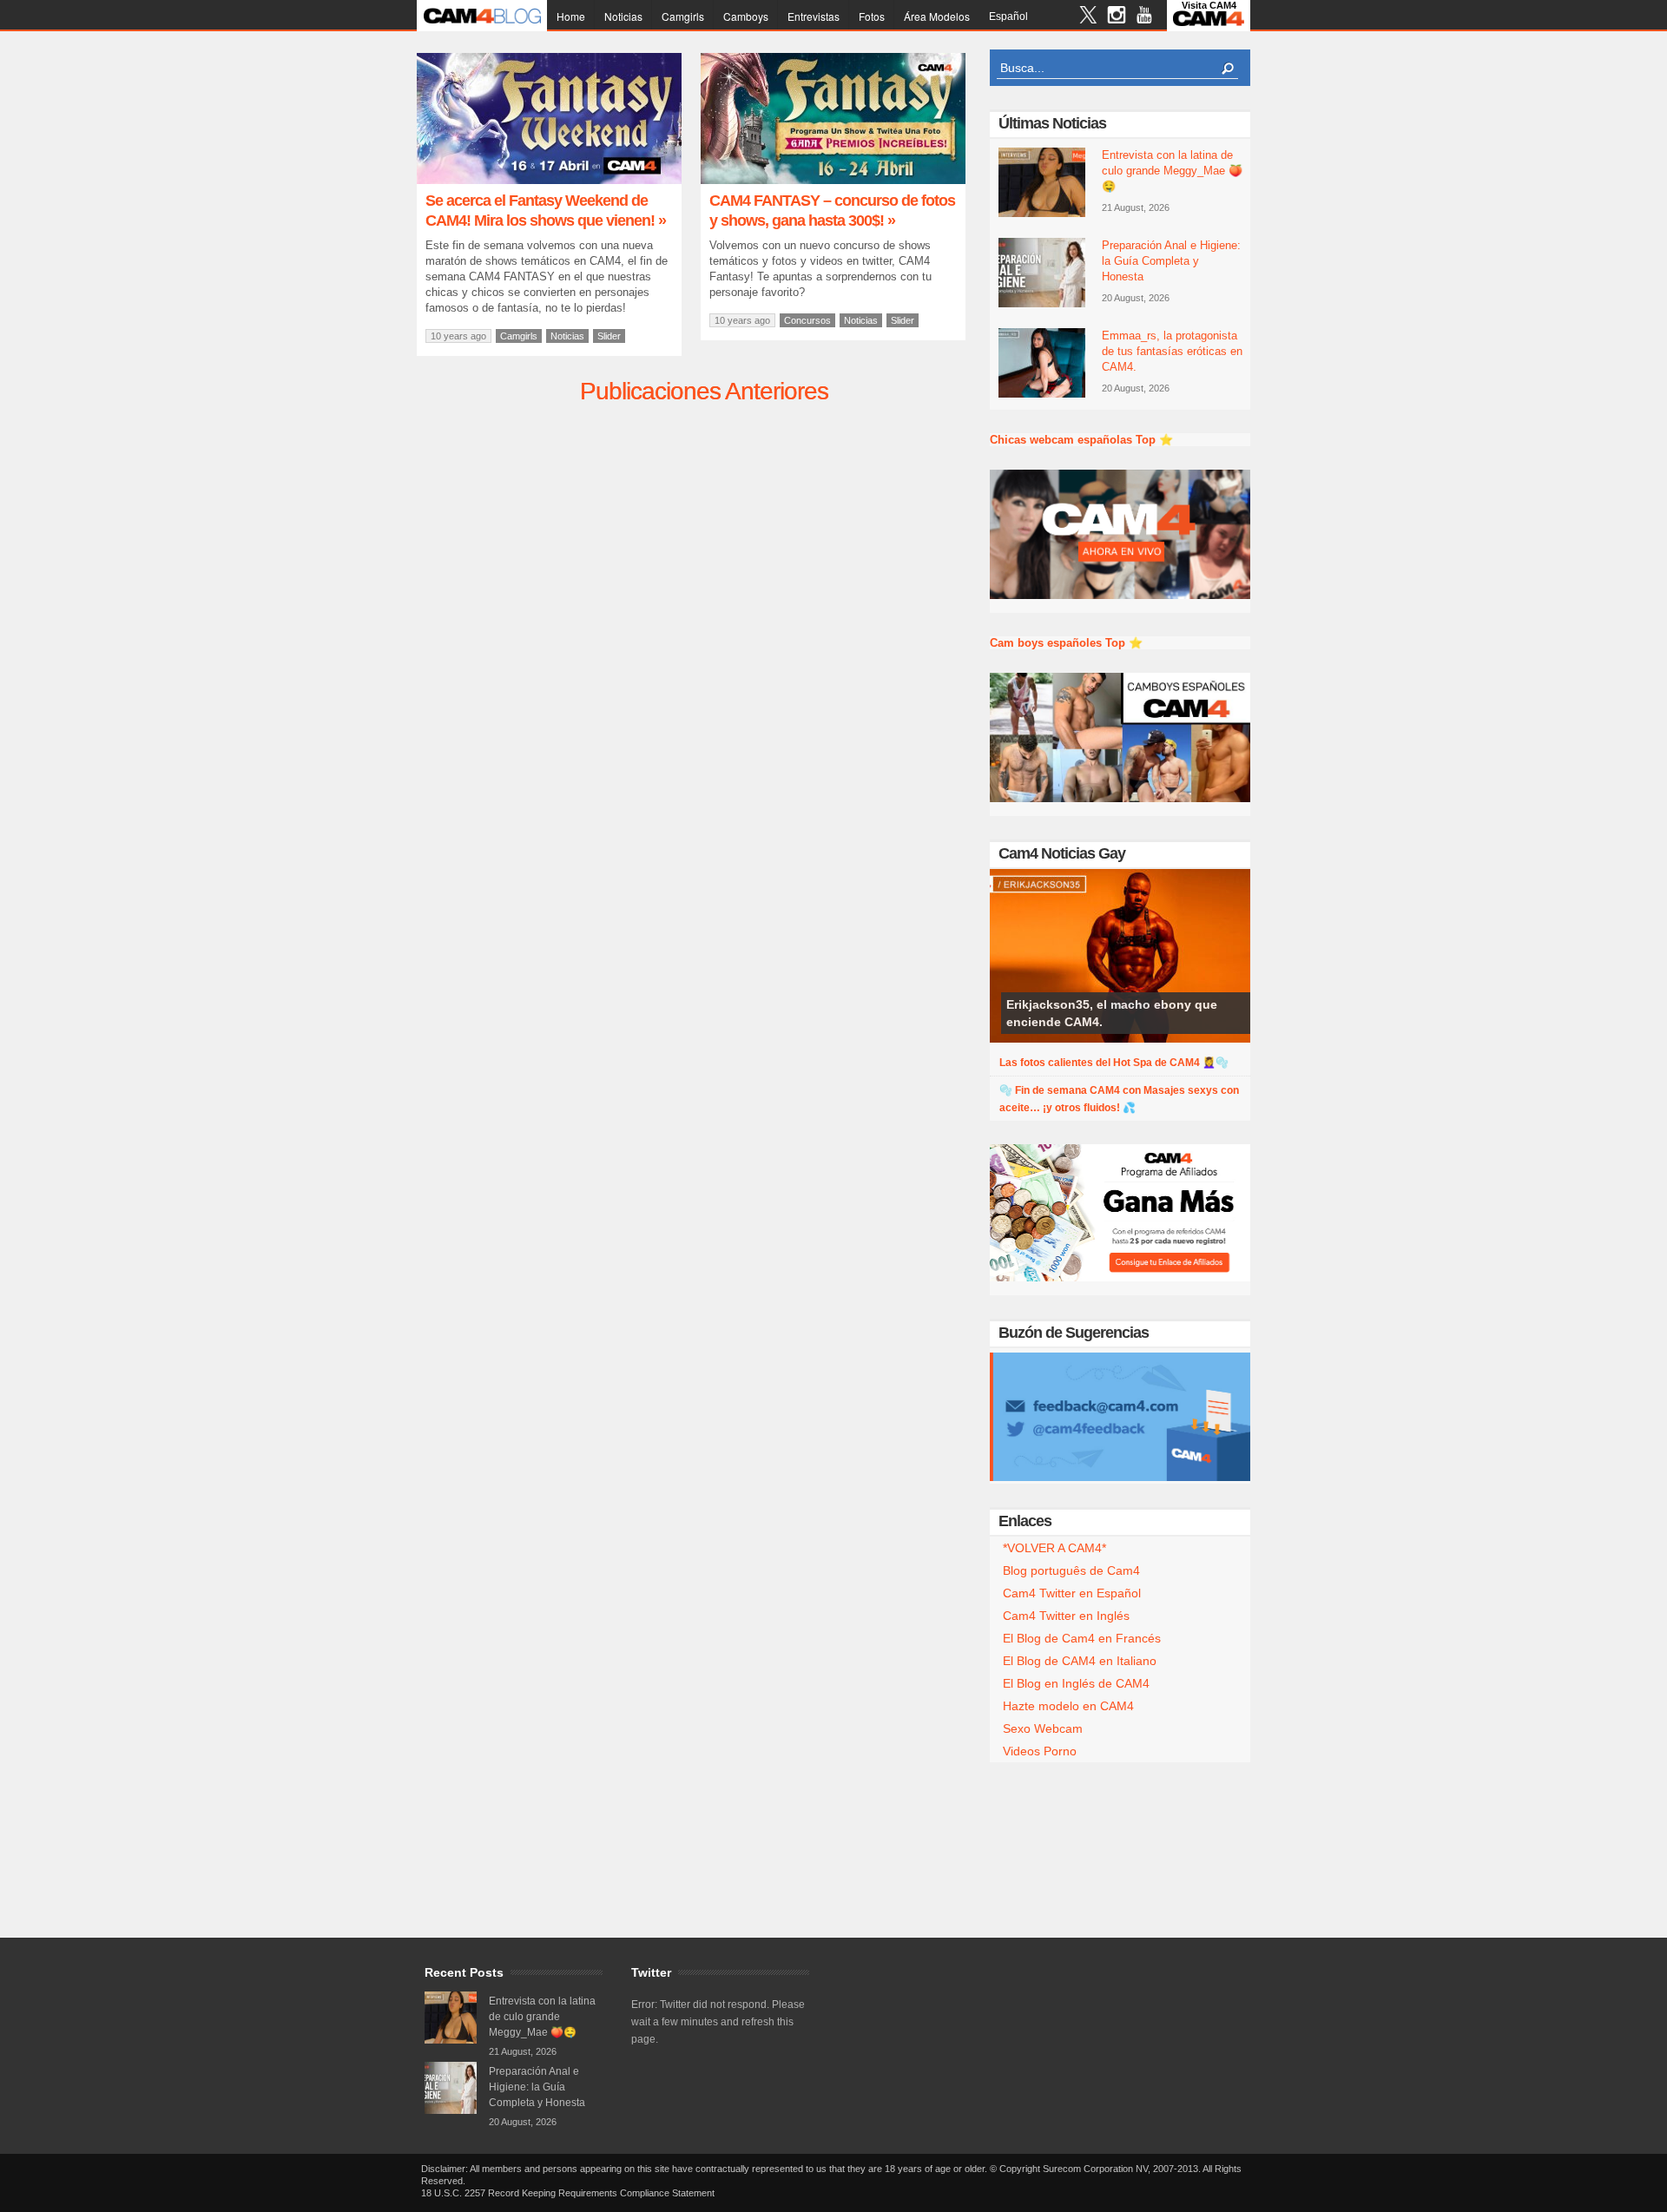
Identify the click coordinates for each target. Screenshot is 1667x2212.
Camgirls (683, 16)
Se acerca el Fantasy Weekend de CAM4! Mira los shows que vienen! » (546, 211)
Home (571, 16)
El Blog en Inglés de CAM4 (1076, 1683)
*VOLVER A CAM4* (1054, 1548)
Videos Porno (1040, 1751)
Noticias (623, 16)
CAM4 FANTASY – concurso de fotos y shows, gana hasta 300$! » (832, 211)
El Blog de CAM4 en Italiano (1080, 1661)
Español (1008, 16)
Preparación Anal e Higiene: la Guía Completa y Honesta (1171, 261)
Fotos (872, 16)
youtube (1144, 17)
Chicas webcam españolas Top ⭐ (1081, 440)
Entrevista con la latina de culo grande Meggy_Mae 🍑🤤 (1172, 171)
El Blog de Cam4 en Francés (1082, 1638)
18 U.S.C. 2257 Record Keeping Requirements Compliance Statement (568, 2193)
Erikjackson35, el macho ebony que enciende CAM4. (1112, 1013)
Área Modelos (937, 16)
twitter (1088, 17)
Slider (609, 336)
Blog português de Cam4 (1071, 1570)
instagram (1116, 17)
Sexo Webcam (1043, 1728)
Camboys (746, 16)
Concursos (807, 320)
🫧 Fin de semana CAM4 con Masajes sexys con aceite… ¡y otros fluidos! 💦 (1119, 1099)
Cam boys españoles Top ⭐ (1066, 643)
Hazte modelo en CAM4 (1068, 1706)
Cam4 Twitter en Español (1072, 1593)
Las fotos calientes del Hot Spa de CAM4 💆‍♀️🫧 (1114, 1063)
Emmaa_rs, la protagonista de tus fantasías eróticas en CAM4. (1172, 351)
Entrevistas (814, 16)
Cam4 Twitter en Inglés (1066, 1616)
